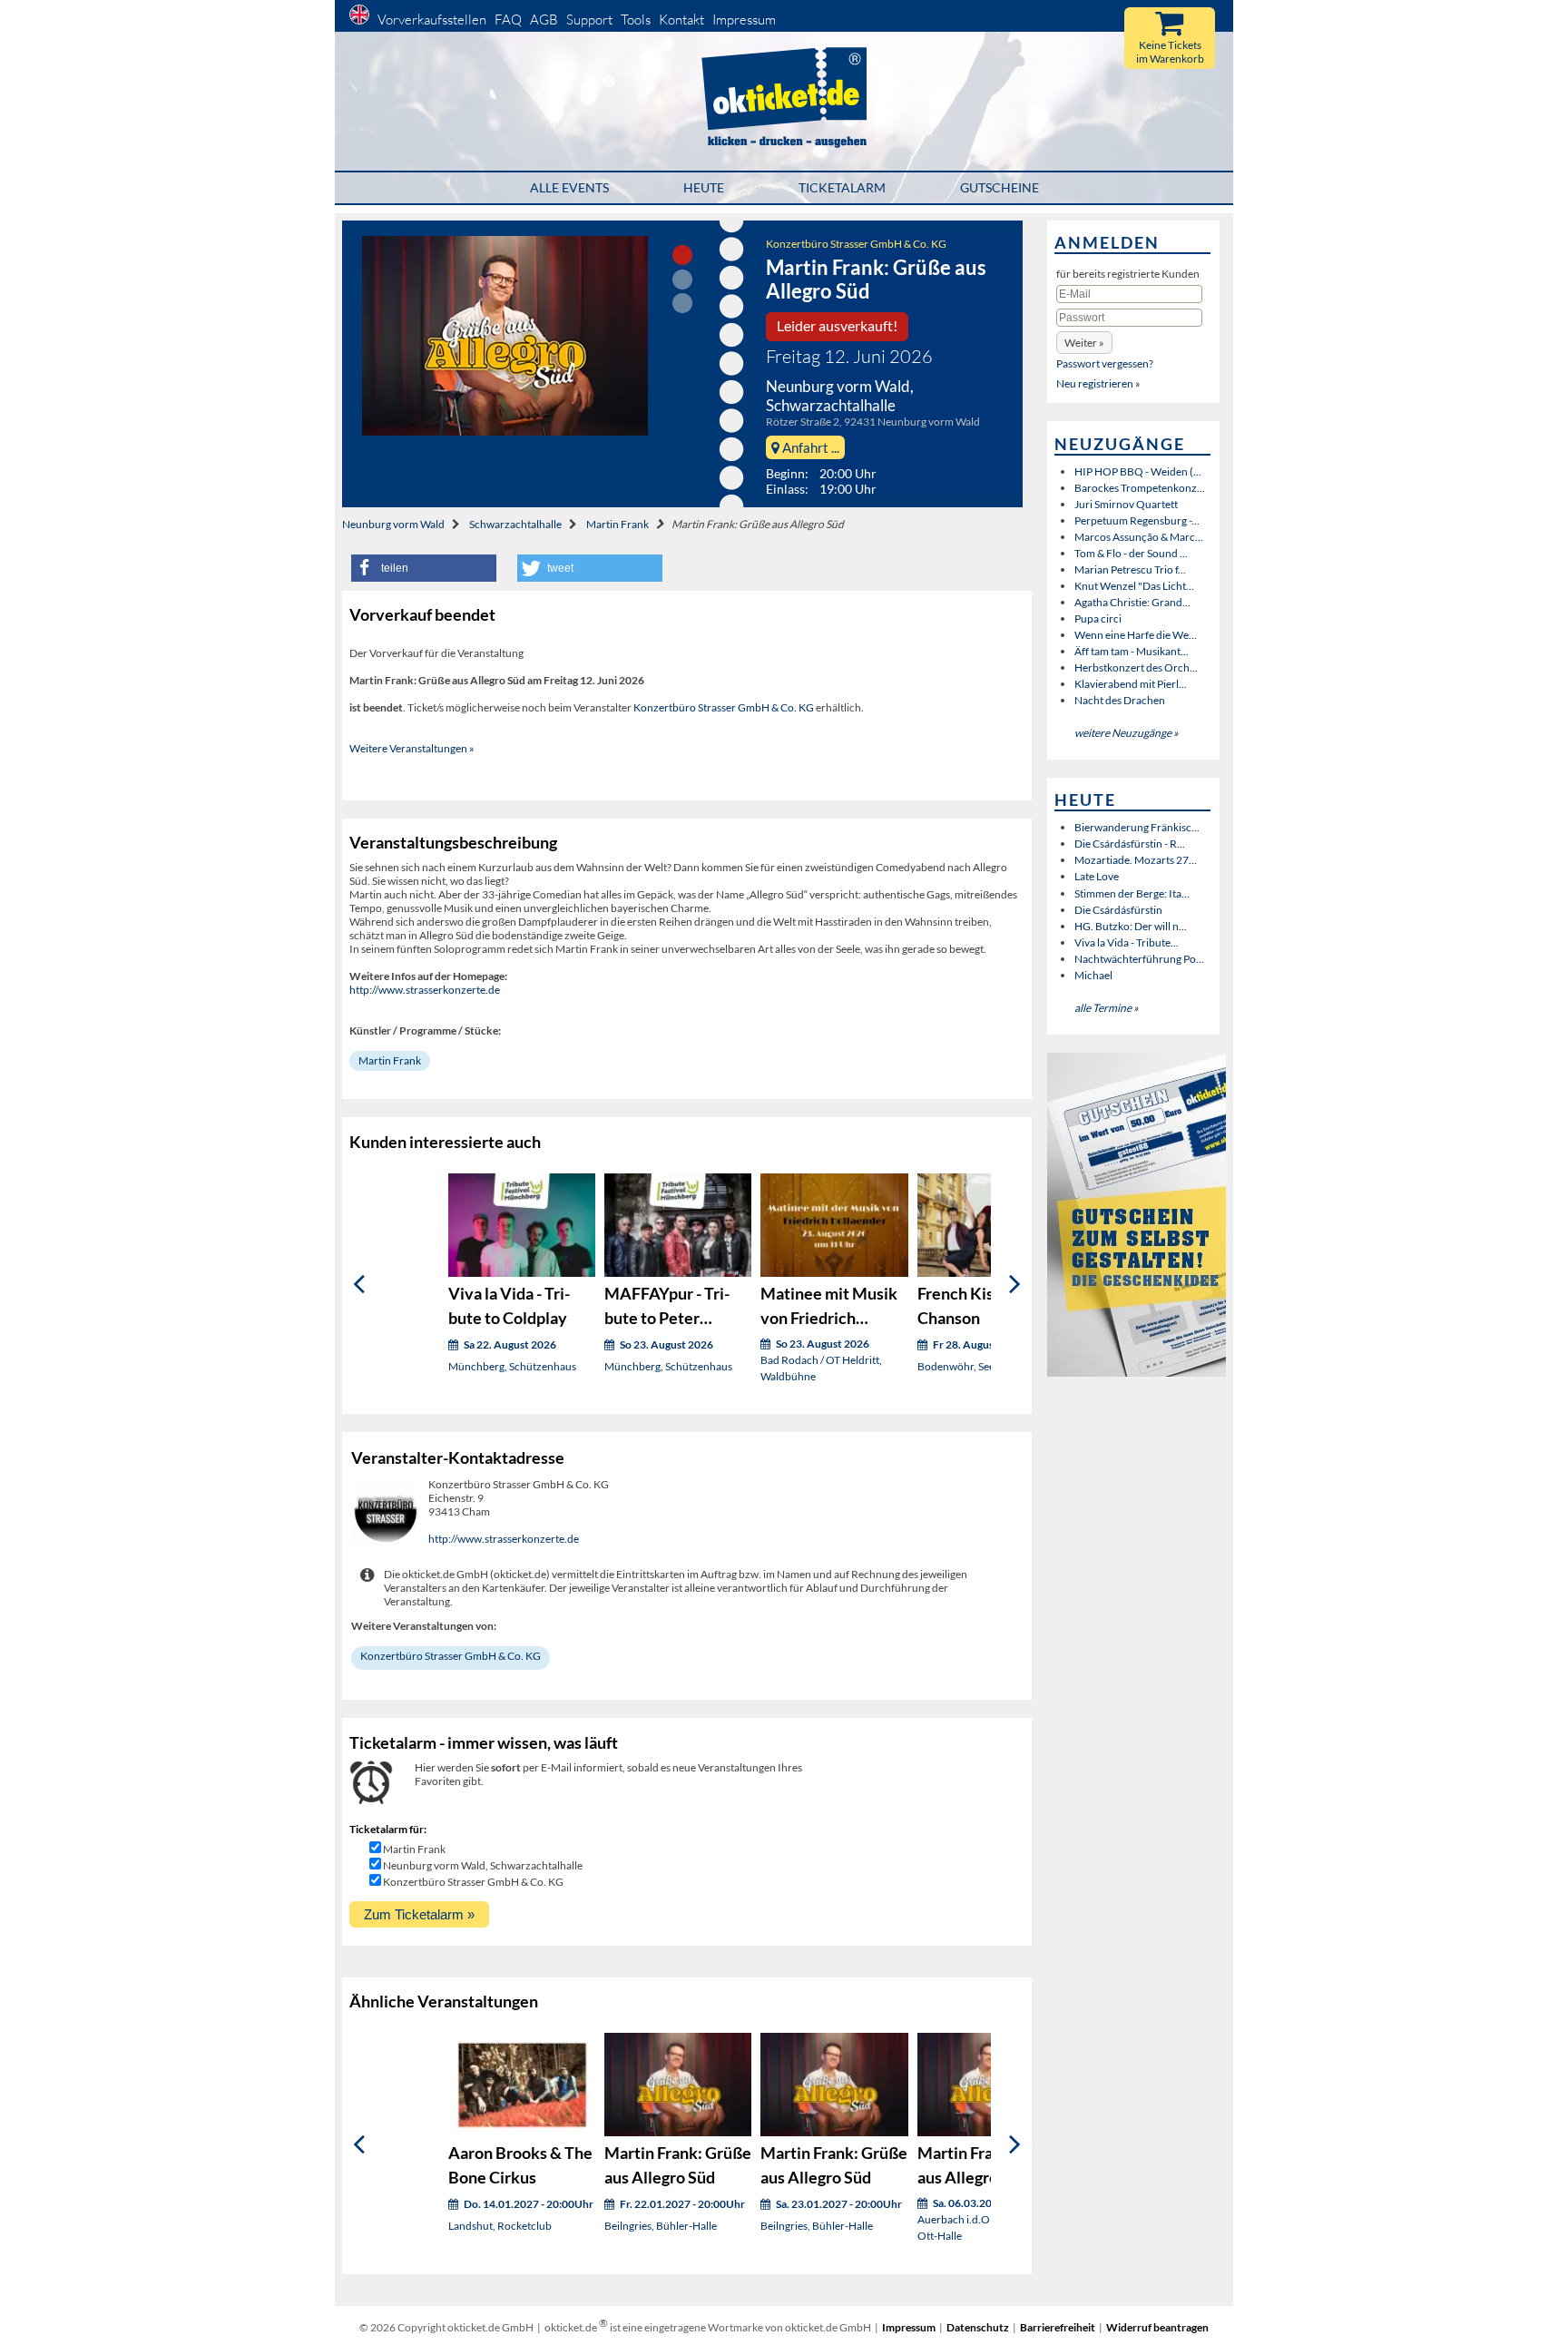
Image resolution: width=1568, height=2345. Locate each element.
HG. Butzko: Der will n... (1131, 926)
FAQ (508, 20)
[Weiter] (1015, 1285)
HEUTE (704, 187)
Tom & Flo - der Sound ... (1131, 553)
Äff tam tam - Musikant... (1132, 651)
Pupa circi (1098, 618)
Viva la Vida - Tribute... (1127, 942)
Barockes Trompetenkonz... (1140, 488)
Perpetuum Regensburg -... (1137, 520)
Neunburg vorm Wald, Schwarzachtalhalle (483, 1865)
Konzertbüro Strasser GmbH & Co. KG (856, 244)
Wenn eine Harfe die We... (1136, 635)
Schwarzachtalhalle (515, 524)
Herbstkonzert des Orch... (1136, 667)
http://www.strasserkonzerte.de (425, 990)
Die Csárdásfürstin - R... (1130, 844)
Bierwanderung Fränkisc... (1137, 827)
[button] (424, 568)
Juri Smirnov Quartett (1126, 504)
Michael (1093, 975)
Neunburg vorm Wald (393, 524)
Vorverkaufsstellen (432, 20)
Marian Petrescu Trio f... (1130, 569)
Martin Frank (617, 524)
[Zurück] (359, 1285)
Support (589, 20)
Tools (636, 20)
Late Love (1097, 876)
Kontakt (681, 20)
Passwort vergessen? (1105, 363)
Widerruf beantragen (1157, 2327)
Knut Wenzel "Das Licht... (1134, 586)
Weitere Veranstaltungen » (412, 748)
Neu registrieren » (1098, 383)
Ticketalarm (842, 187)
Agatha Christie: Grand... (1132, 602)
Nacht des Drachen (1120, 700)
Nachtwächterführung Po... (1139, 959)
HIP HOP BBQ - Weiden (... (1138, 471)
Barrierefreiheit (1058, 2327)
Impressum (744, 20)
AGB (544, 20)
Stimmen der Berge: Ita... (1132, 893)
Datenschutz (978, 2327)
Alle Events (569, 187)
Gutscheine (1000, 187)
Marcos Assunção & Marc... (1139, 537)
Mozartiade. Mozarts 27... (1136, 860)
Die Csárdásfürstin (1118, 910)
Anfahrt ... (809, 447)
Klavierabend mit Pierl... (1131, 684)
